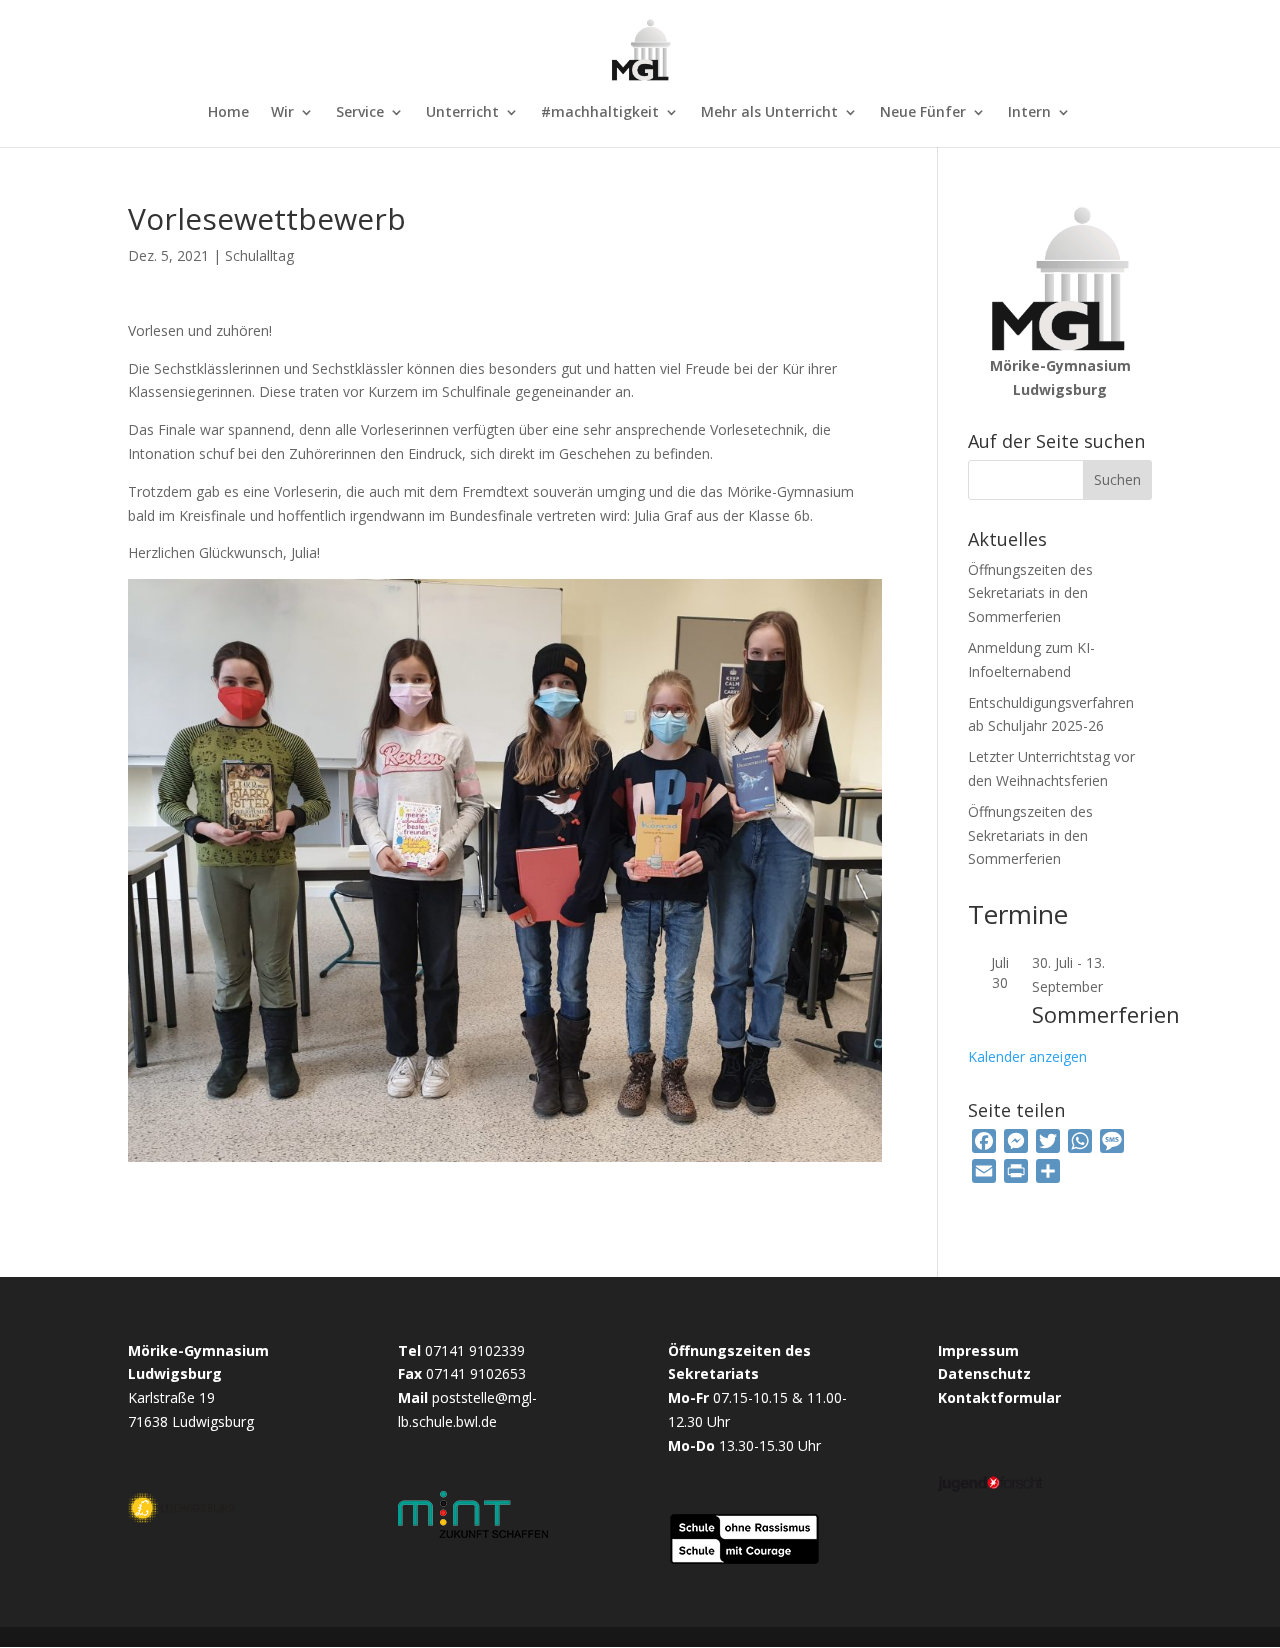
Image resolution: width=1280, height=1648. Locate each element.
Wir (282, 113)
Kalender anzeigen (1027, 1056)
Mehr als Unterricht (769, 113)
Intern (1029, 113)
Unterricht (462, 113)
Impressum (978, 1350)
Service (360, 113)
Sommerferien (1106, 1014)
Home (228, 113)
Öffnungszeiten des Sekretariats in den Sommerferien (1030, 593)
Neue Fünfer (923, 113)
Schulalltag (259, 255)
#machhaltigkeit (600, 113)
